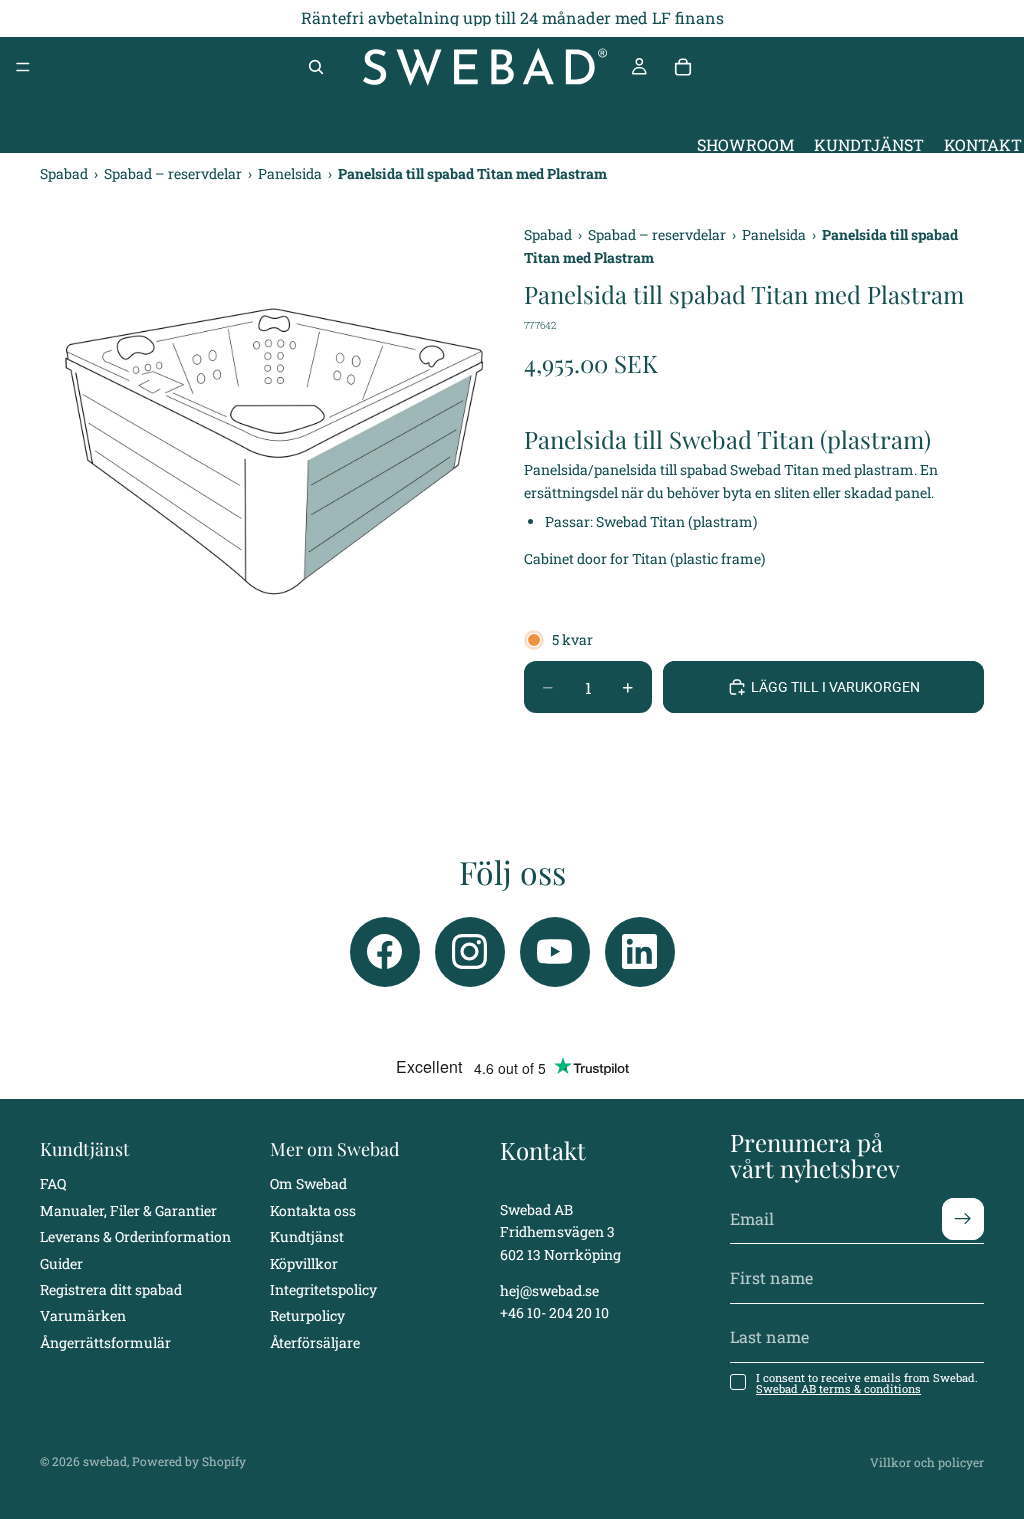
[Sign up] (963, 1218)
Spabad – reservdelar (174, 173)
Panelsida (291, 173)
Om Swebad (308, 1183)
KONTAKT (983, 145)
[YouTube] (555, 952)
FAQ (53, 1183)
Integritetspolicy (323, 1289)
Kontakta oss (313, 1209)
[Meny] (23, 67)
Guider (61, 1262)
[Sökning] (316, 67)
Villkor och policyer (927, 1462)
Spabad (65, 173)
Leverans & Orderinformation (135, 1236)
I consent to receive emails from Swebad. (867, 1383)
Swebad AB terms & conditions (838, 1388)
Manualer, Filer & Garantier (128, 1209)
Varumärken (83, 1315)
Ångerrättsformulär (105, 1341)
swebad (105, 1461)
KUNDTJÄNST (869, 145)
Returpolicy (307, 1315)
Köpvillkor (304, 1262)
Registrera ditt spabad (111, 1289)
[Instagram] (470, 952)
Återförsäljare (315, 1341)
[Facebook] (385, 952)
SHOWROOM (745, 145)
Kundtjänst (307, 1236)
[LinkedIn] (640, 952)
